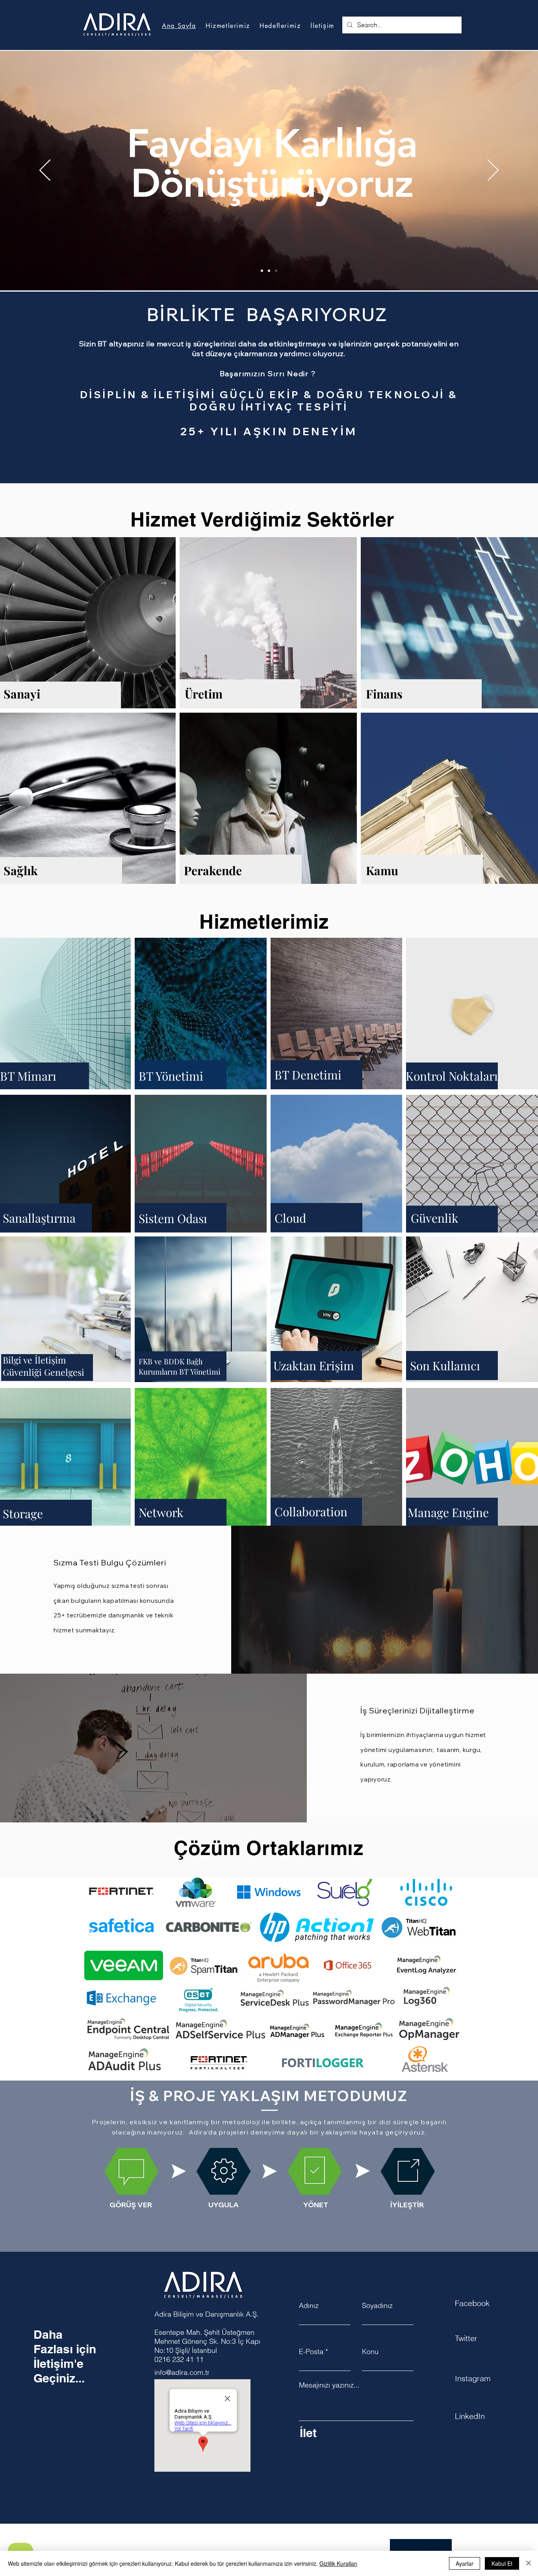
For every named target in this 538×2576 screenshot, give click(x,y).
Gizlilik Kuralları (338, 2563)
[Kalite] (262, 271)
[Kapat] (529, 2563)
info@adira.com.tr (182, 2372)
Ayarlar (465, 2563)
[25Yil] (269, 271)
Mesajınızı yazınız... (329, 2385)
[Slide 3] (269, 464)
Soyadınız (377, 2306)
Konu (370, 2352)
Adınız (309, 2306)
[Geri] (45, 171)
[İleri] (493, 171)
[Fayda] (276, 271)
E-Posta (311, 2352)
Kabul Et (502, 2563)
